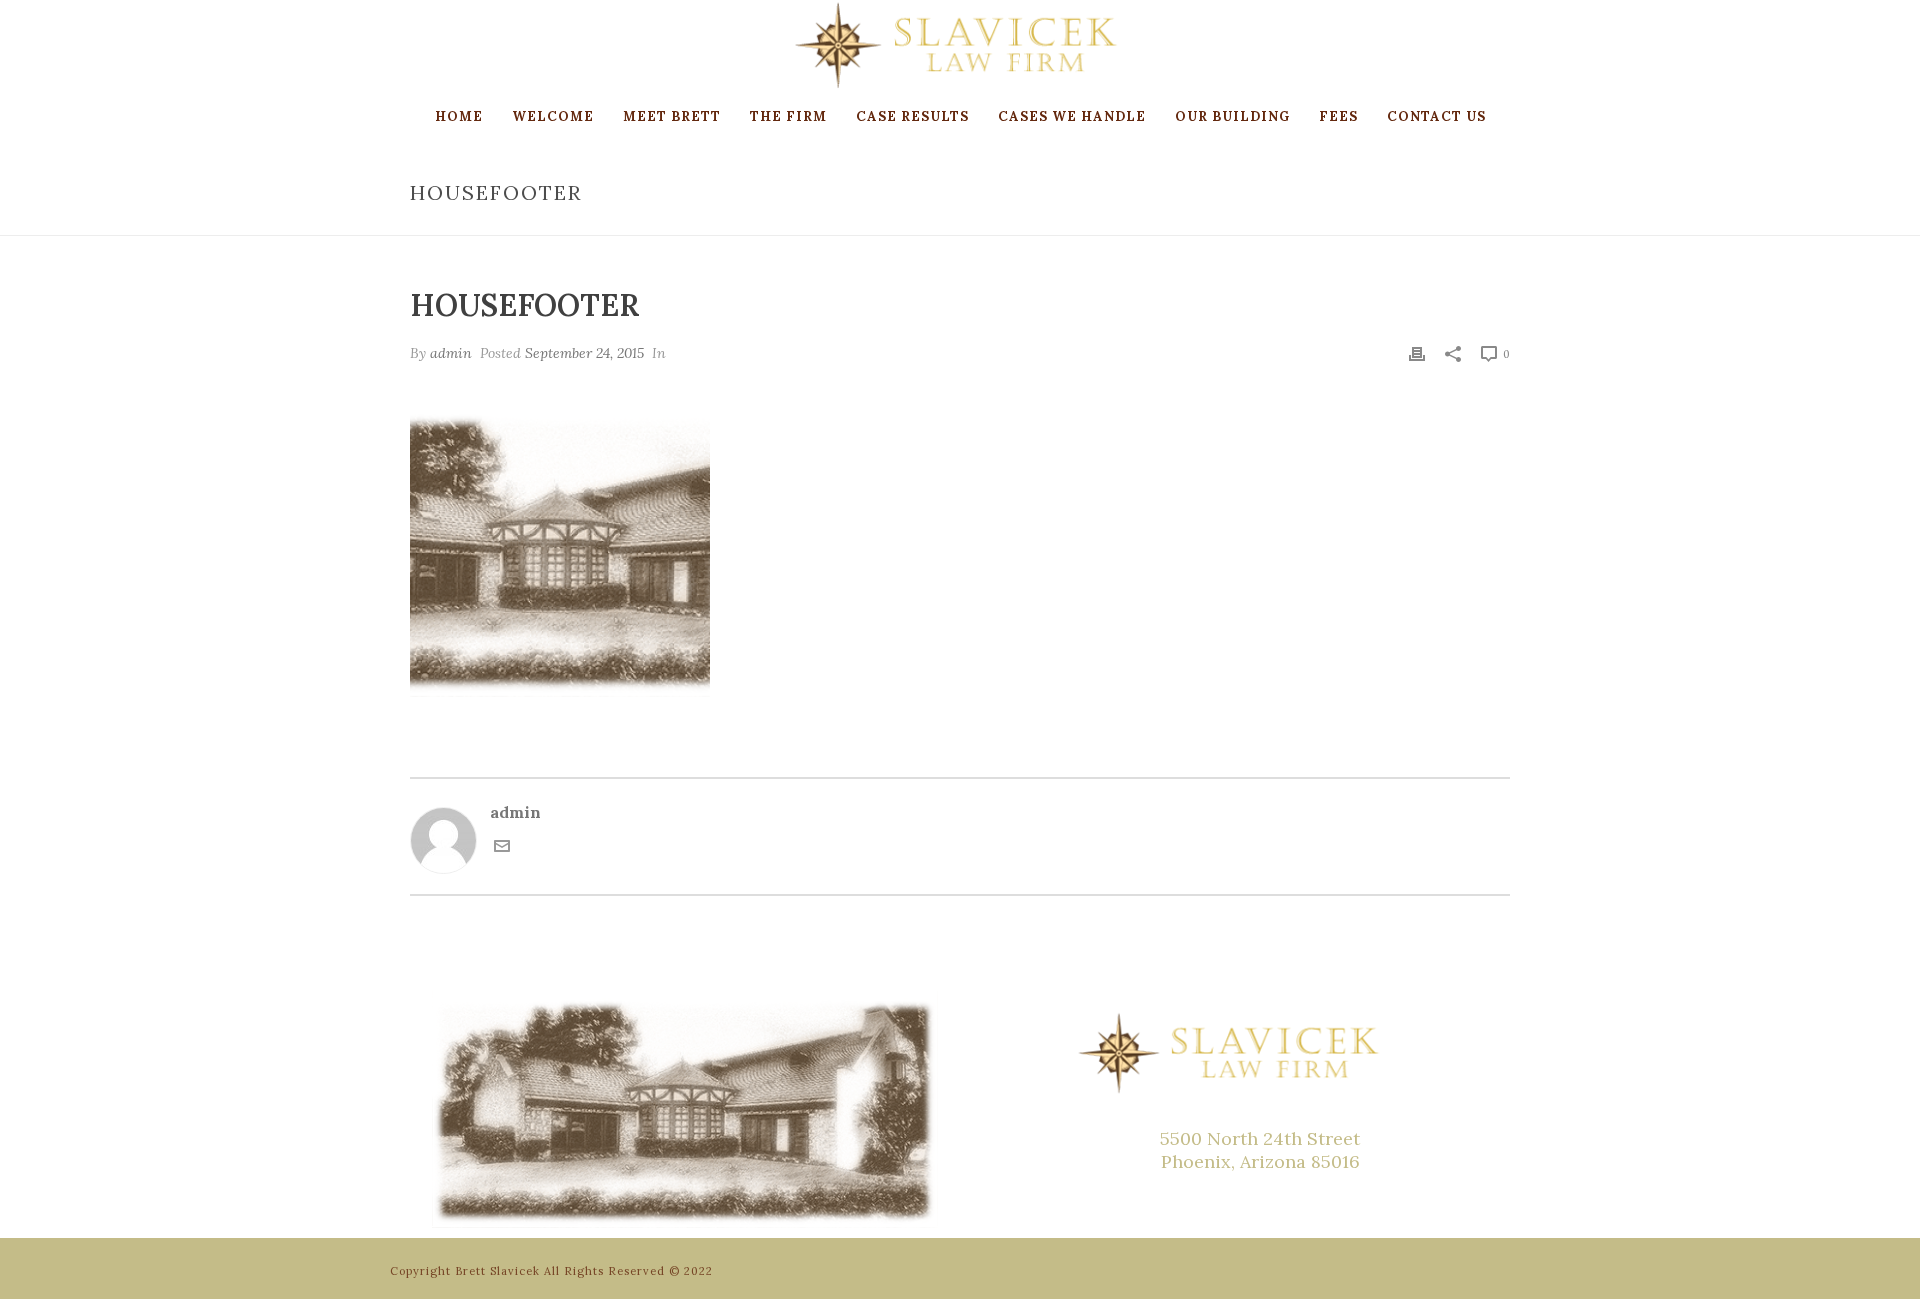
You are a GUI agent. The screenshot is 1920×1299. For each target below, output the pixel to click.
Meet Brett (672, 116)
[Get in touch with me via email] (502, 848)
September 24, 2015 (584, 353)
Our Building (1232, 116)
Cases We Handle (1072, 116)
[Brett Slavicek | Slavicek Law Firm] (959, 45)
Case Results (912, 116)
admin (451, 353)
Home (459, 116)
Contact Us (1436, 116)
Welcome (553, 116)
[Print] (1417, 352)
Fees (1338, 116)
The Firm (788, 116)
